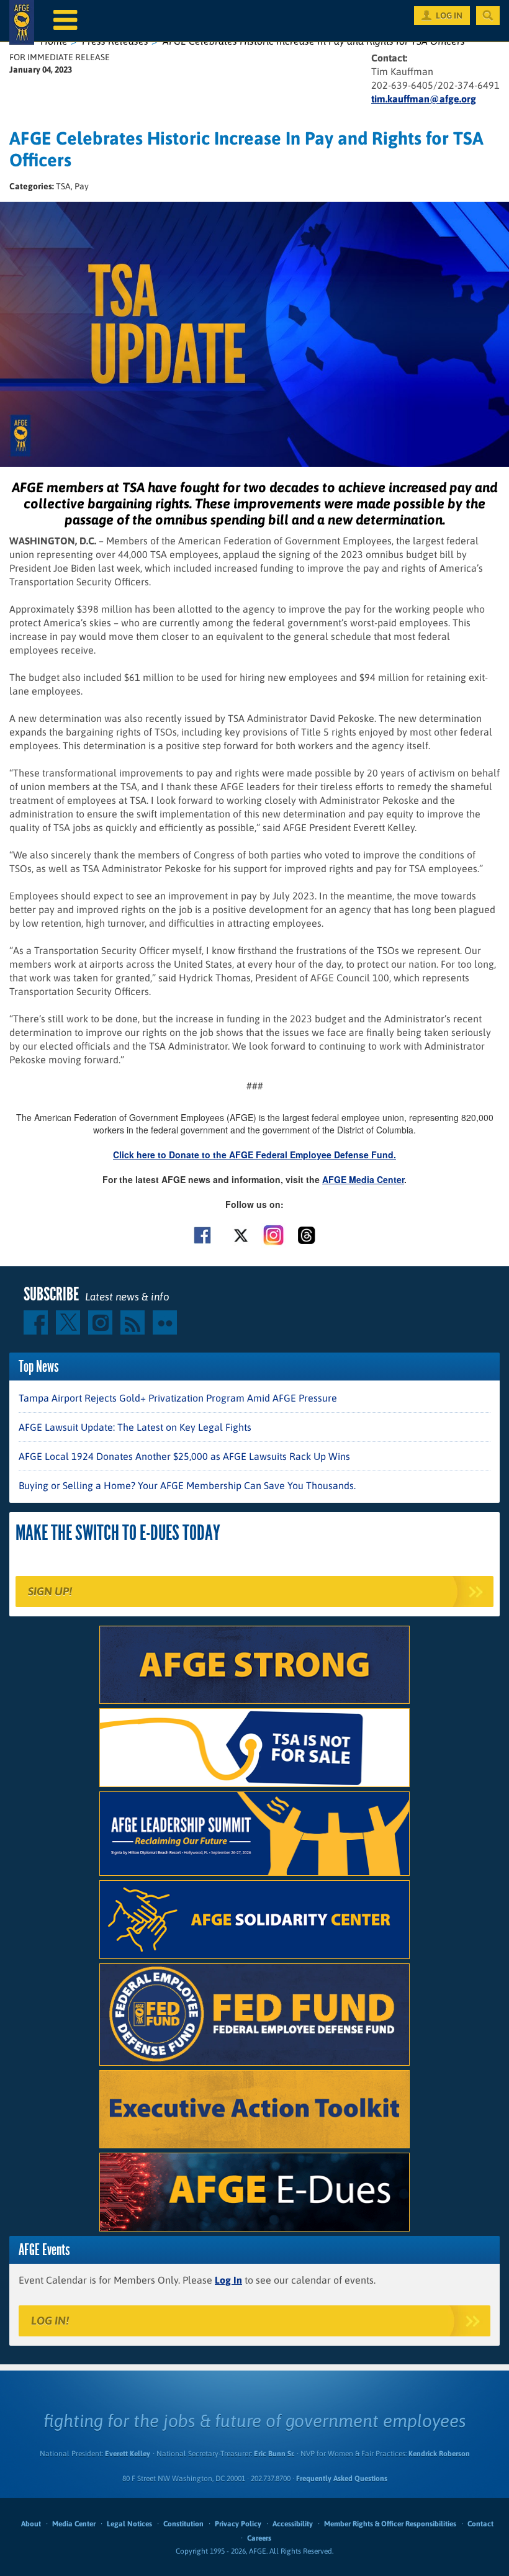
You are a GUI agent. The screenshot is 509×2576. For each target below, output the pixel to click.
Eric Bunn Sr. (274, 2454)
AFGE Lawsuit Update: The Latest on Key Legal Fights (135, 1427)
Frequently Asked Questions (342, 2479)
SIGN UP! (50, 1591)
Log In (228, 2280)
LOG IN (449, 16)
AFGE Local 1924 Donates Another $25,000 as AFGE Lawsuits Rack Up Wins (184, 1456)
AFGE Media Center (363, 1179)
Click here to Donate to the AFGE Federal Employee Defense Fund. (254, 1155)
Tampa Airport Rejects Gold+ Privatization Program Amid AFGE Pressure (178, 1398)
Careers (259, 2538)
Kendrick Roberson (439, 2454)
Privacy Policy (238, 2524)
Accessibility (293, 2524)
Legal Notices (129, 2524)
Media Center (74, 2524)
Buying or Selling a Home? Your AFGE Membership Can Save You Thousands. (187, 1485)
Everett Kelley (128, 2454)
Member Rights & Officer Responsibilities (390, 2524)
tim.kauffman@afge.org (424, 99)
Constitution (183, 2524)
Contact (480, 2524)
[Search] (488, 16)
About (31, 2524)
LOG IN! (50, 2321)
